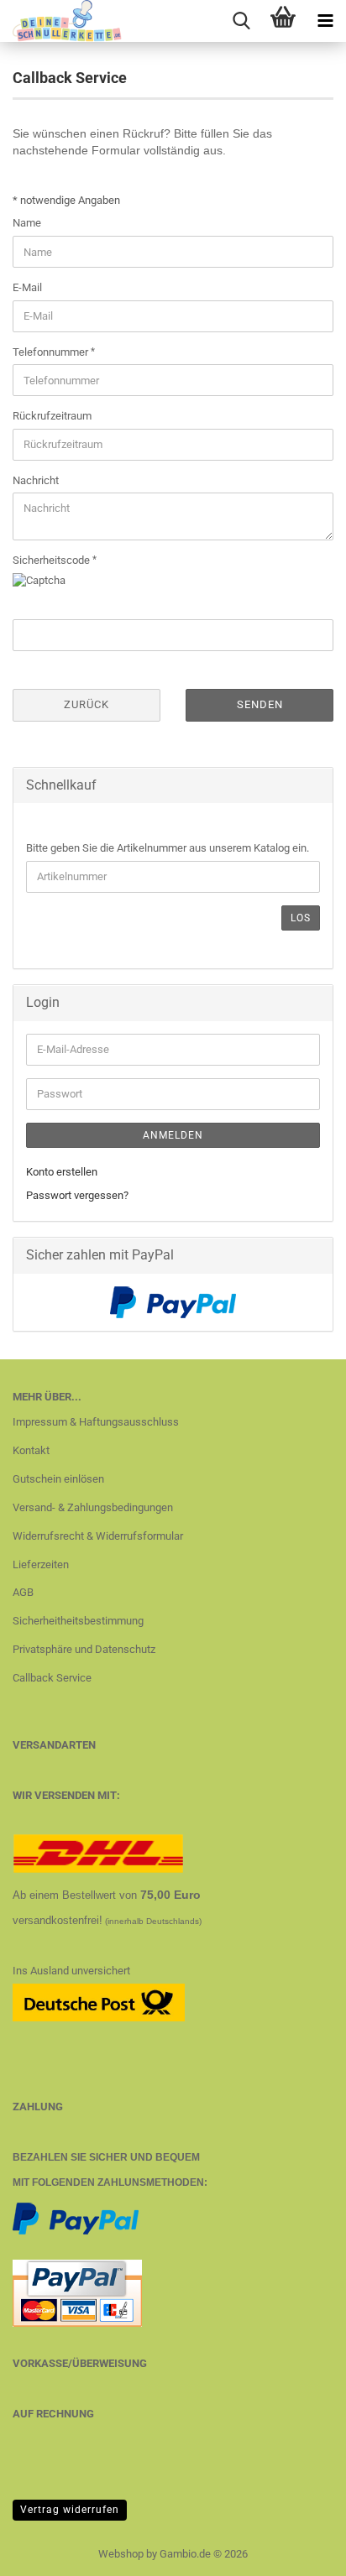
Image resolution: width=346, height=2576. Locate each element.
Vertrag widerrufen (70, 2510)
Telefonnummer (52, 352)
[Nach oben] (300, 2551)
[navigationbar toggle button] (325, 21)
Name (27, 223)
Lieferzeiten (41, 1564)
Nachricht (36, 480)
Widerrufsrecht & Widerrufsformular (98, 1536)
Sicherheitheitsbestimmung (78, 1621)
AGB (23, 1592)
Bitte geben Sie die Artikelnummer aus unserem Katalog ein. (168, 848)
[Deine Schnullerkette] (61, 21)
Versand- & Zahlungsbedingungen (93, 1507)
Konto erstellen (62, 1172)
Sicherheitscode (52, 560)
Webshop (121, 2554)
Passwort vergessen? (77, 1195)
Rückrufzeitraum (52, 416)
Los (301, 918)
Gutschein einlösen (58, 1479)
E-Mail (27, 287)
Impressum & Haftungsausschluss (96, 1422)
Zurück (86, 704)
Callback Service (52, 1678)
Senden (260, 704)
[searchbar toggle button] (241, 21)
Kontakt (31, 1450)
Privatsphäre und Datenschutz (84, 1649)
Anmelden (173, 1135)
